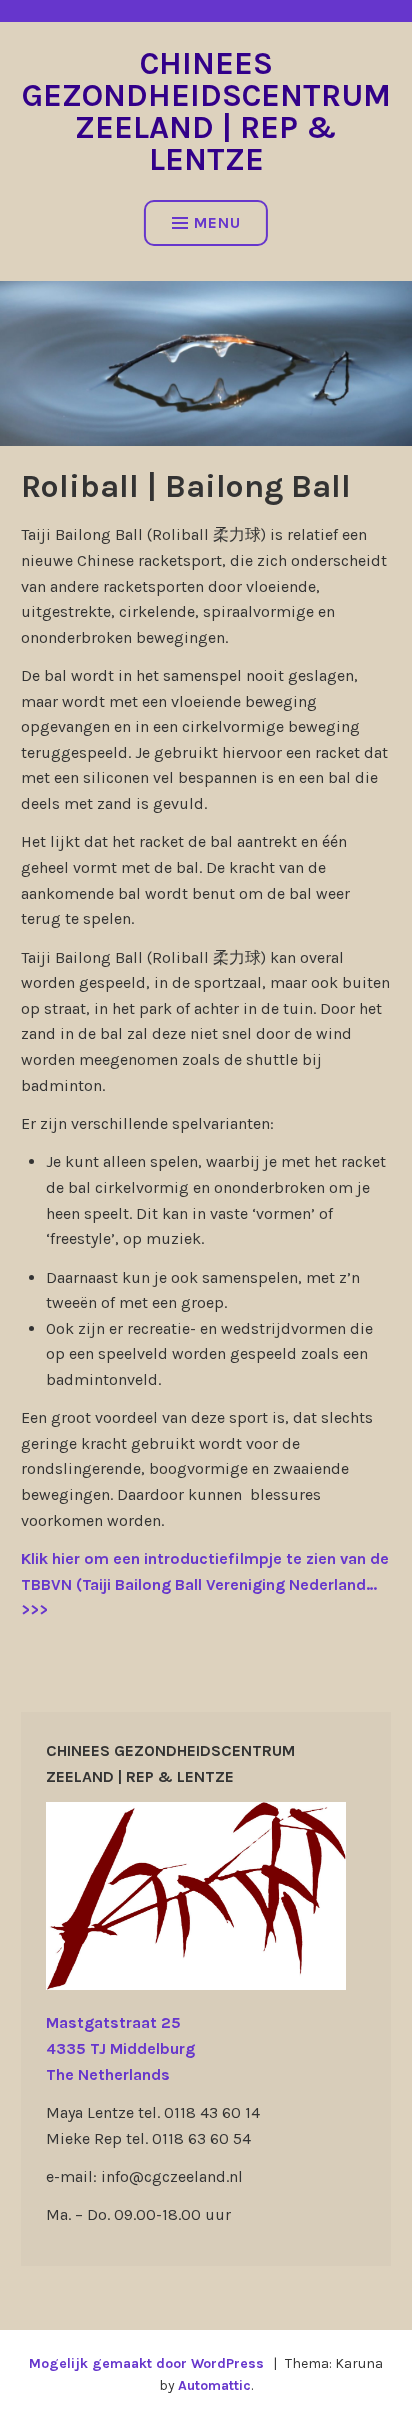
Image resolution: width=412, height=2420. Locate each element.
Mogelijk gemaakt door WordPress (146, 2363)
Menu (217, 222)
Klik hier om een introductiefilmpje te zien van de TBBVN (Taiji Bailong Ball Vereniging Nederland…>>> (205, 1584)
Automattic (214, 2385)
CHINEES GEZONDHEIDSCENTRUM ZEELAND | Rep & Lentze (206, 111)
